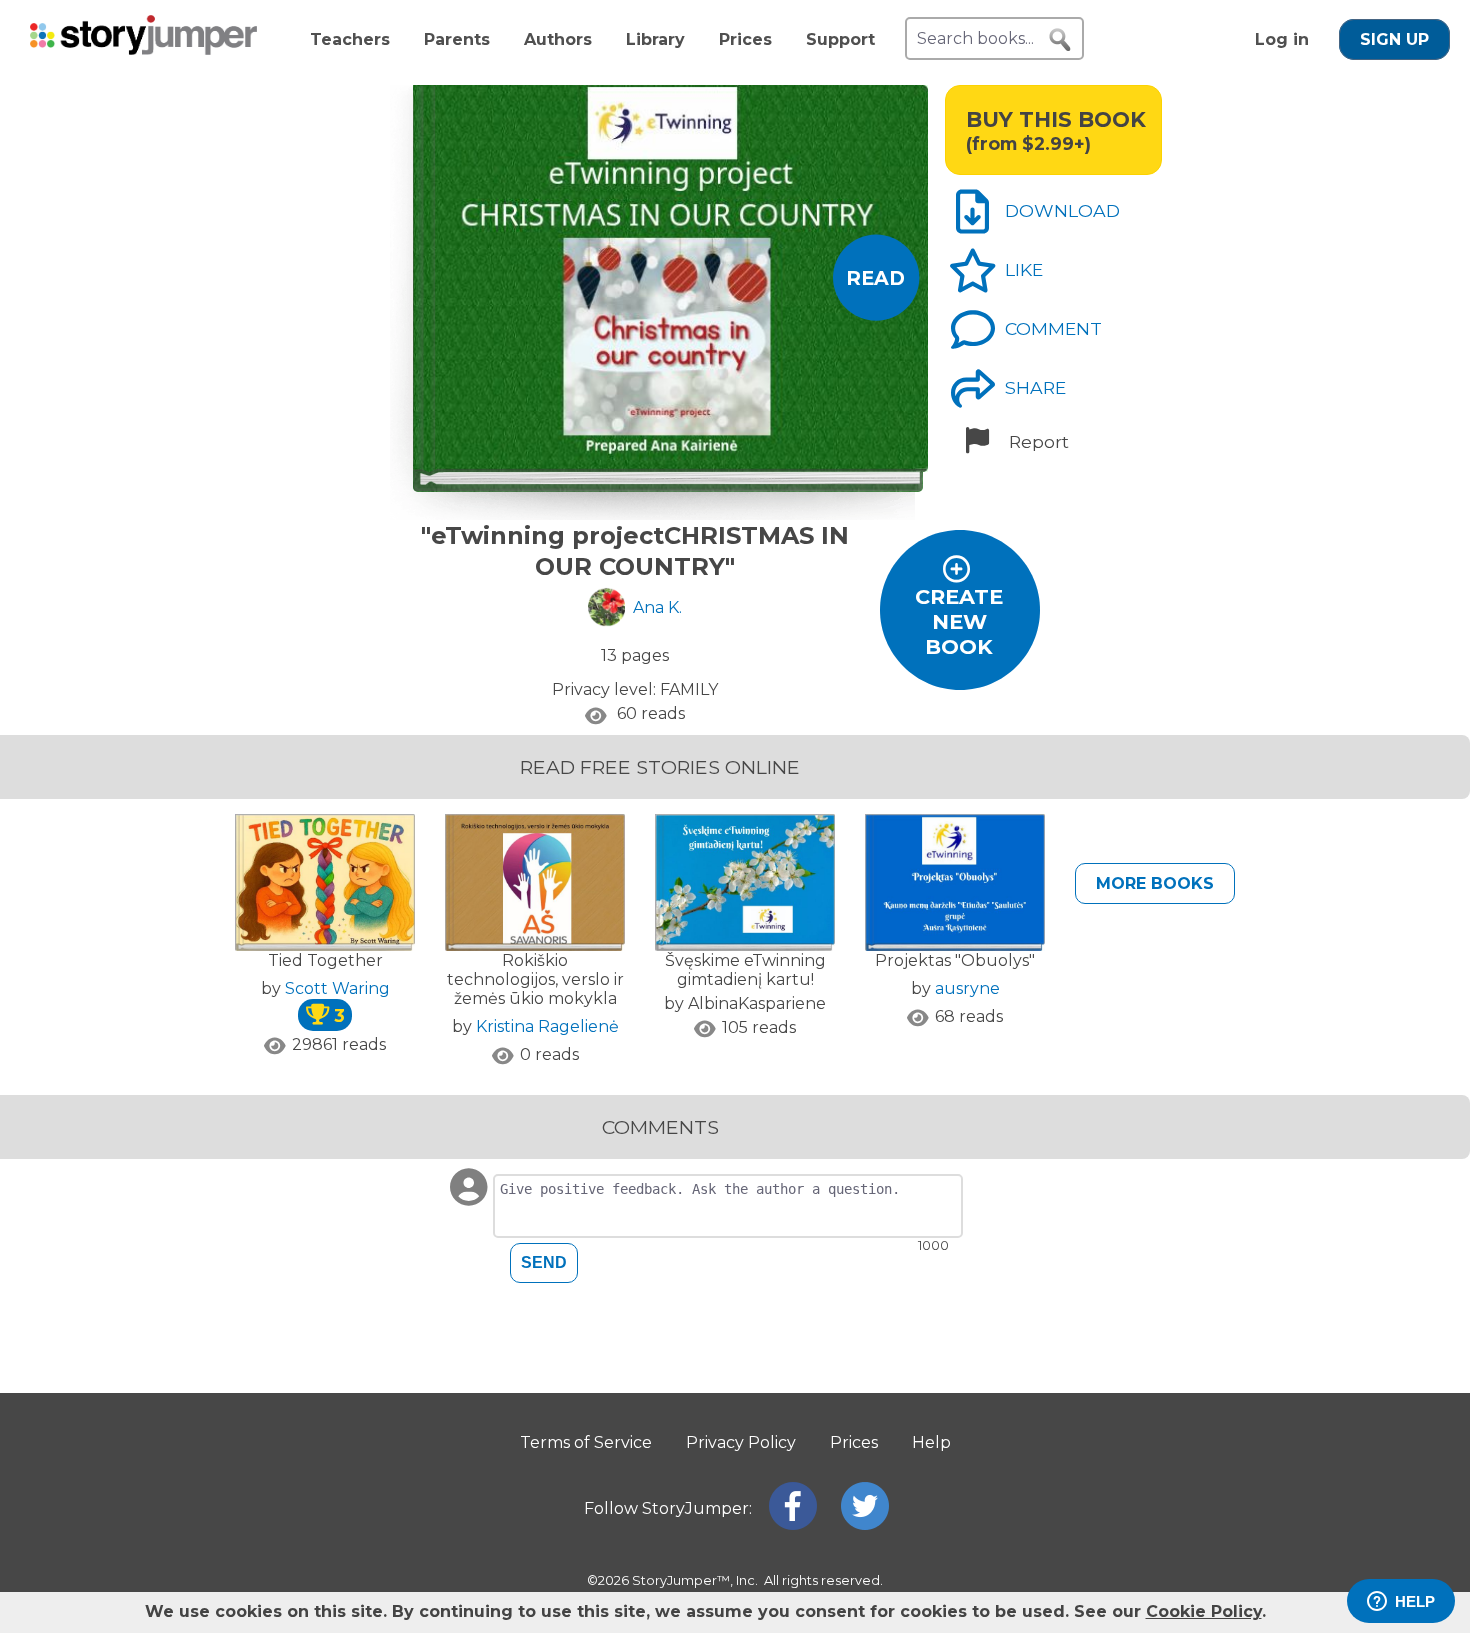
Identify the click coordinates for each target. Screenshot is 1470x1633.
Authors (558, 39)
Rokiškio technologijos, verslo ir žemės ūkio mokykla (535, 979)
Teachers (350, 39)
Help (931, 1442)
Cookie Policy (1204, 1611)
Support (840, 39)
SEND (544, 1262)
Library (655, 39)
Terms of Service (586, 1442)
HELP (1415, 1601)
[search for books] (1060, 40)
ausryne (967, 988)
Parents (457, 39)
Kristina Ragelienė (547, 1026)
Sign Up (1394, 39)
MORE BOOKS (1155, 883)
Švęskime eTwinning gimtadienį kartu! (745, 970)
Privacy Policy (741, 1442)
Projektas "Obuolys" (955, 960)
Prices (745, 39)
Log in (1282, 39)
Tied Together (325, 960)
